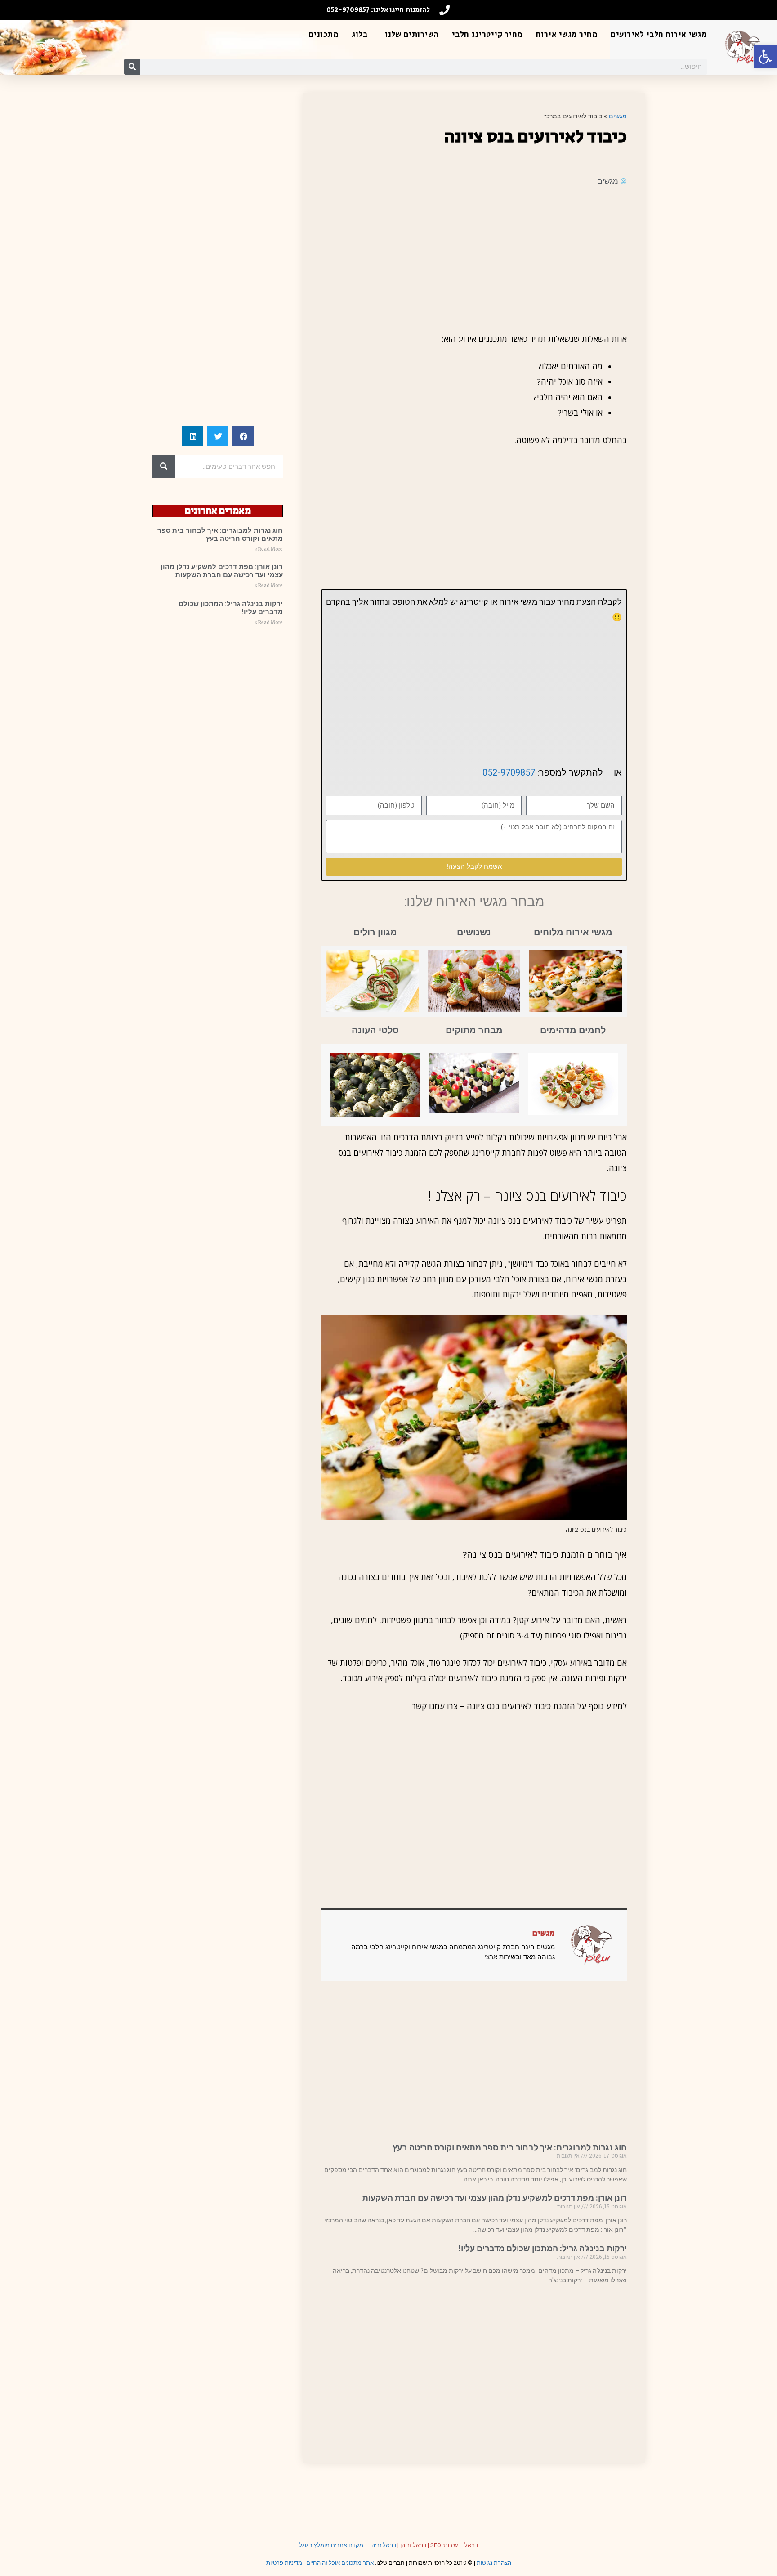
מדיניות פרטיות (284, 2563)
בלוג (359, 35)
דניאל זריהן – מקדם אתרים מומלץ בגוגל (348, 2545)
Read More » (268, 549)
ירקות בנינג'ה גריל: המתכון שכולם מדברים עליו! (543, 2248)
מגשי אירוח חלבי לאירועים (659, 35)
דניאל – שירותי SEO (454, 2545)
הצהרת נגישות (494, 2563)
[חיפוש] (132, 67)
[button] (765, 57)
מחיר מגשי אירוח (567, 35)
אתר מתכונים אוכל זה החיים (340, 2563)
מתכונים (324, 35)
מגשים (618, 116)
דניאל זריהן (413, 2545)
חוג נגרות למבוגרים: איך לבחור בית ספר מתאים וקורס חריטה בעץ (510, 2147)
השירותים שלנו (412, 35)
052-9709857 (509, 772)
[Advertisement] (474, 259)
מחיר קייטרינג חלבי (487, 35)
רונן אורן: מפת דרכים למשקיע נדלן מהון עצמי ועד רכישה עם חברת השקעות (495, 2198)
